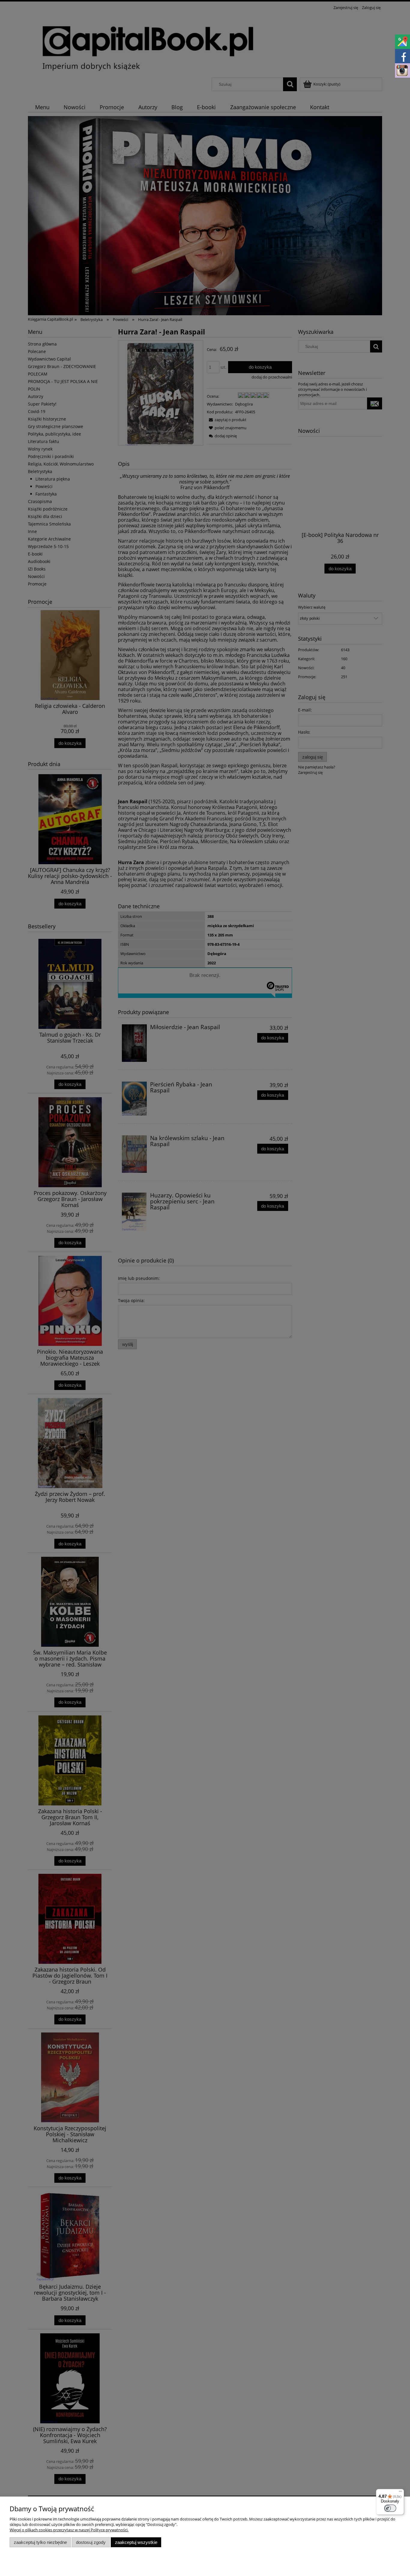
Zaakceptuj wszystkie (136, 2542)
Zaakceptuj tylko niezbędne (40, 2542)
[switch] (390, 2508)
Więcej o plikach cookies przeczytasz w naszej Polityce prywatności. (69, 2530)
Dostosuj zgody (91, 2542)
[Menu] (400, 2493)
